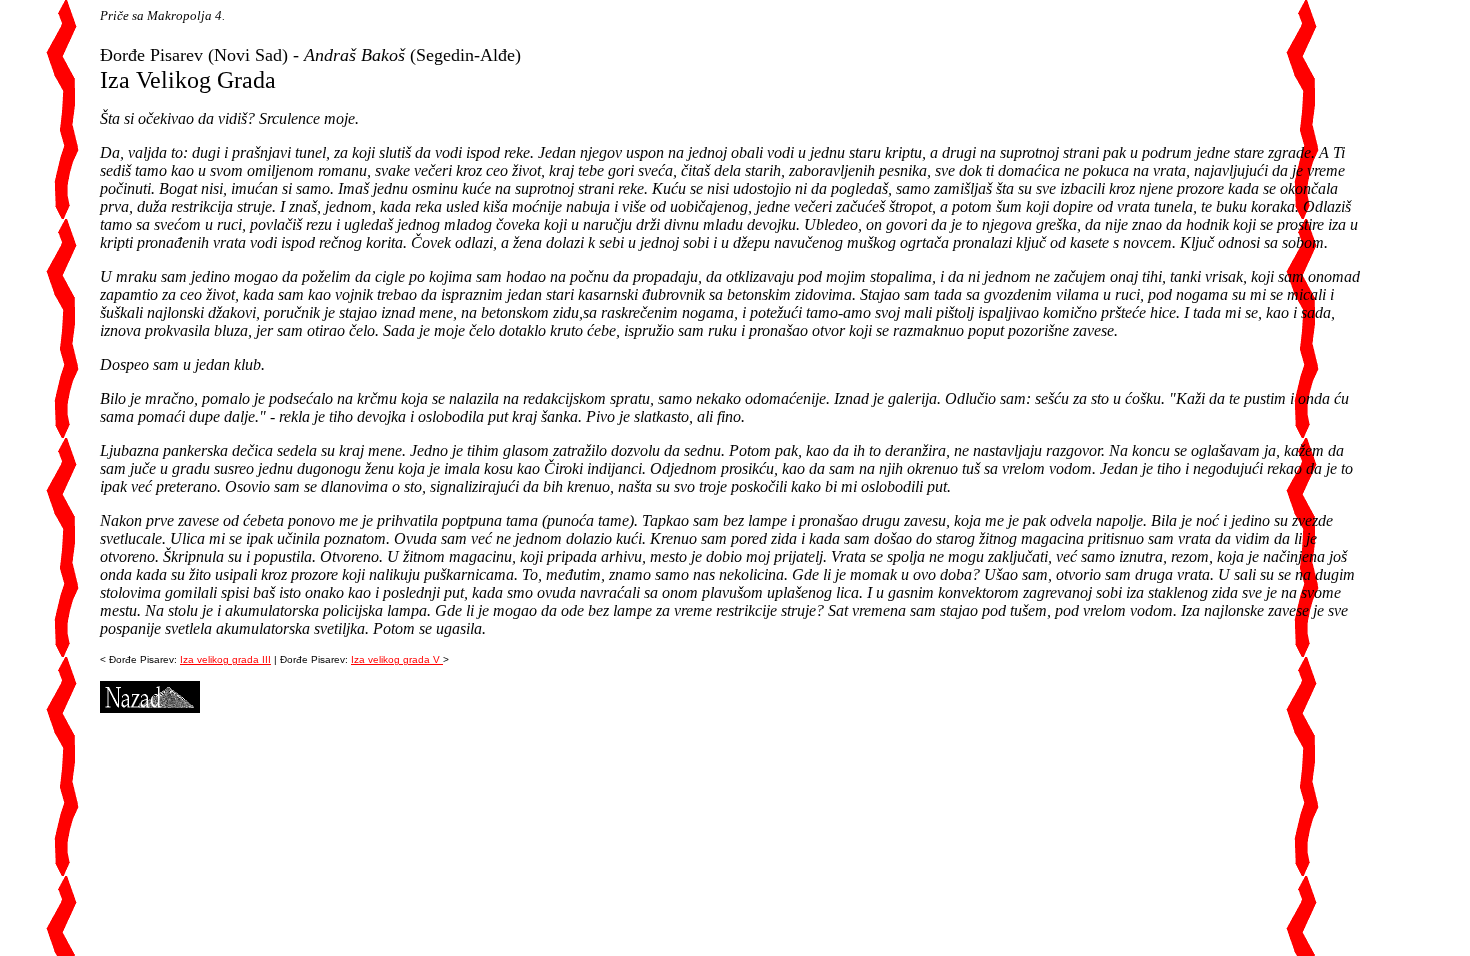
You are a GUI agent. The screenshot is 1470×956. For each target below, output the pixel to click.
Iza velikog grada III (225, 659)
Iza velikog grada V (397, 659)
